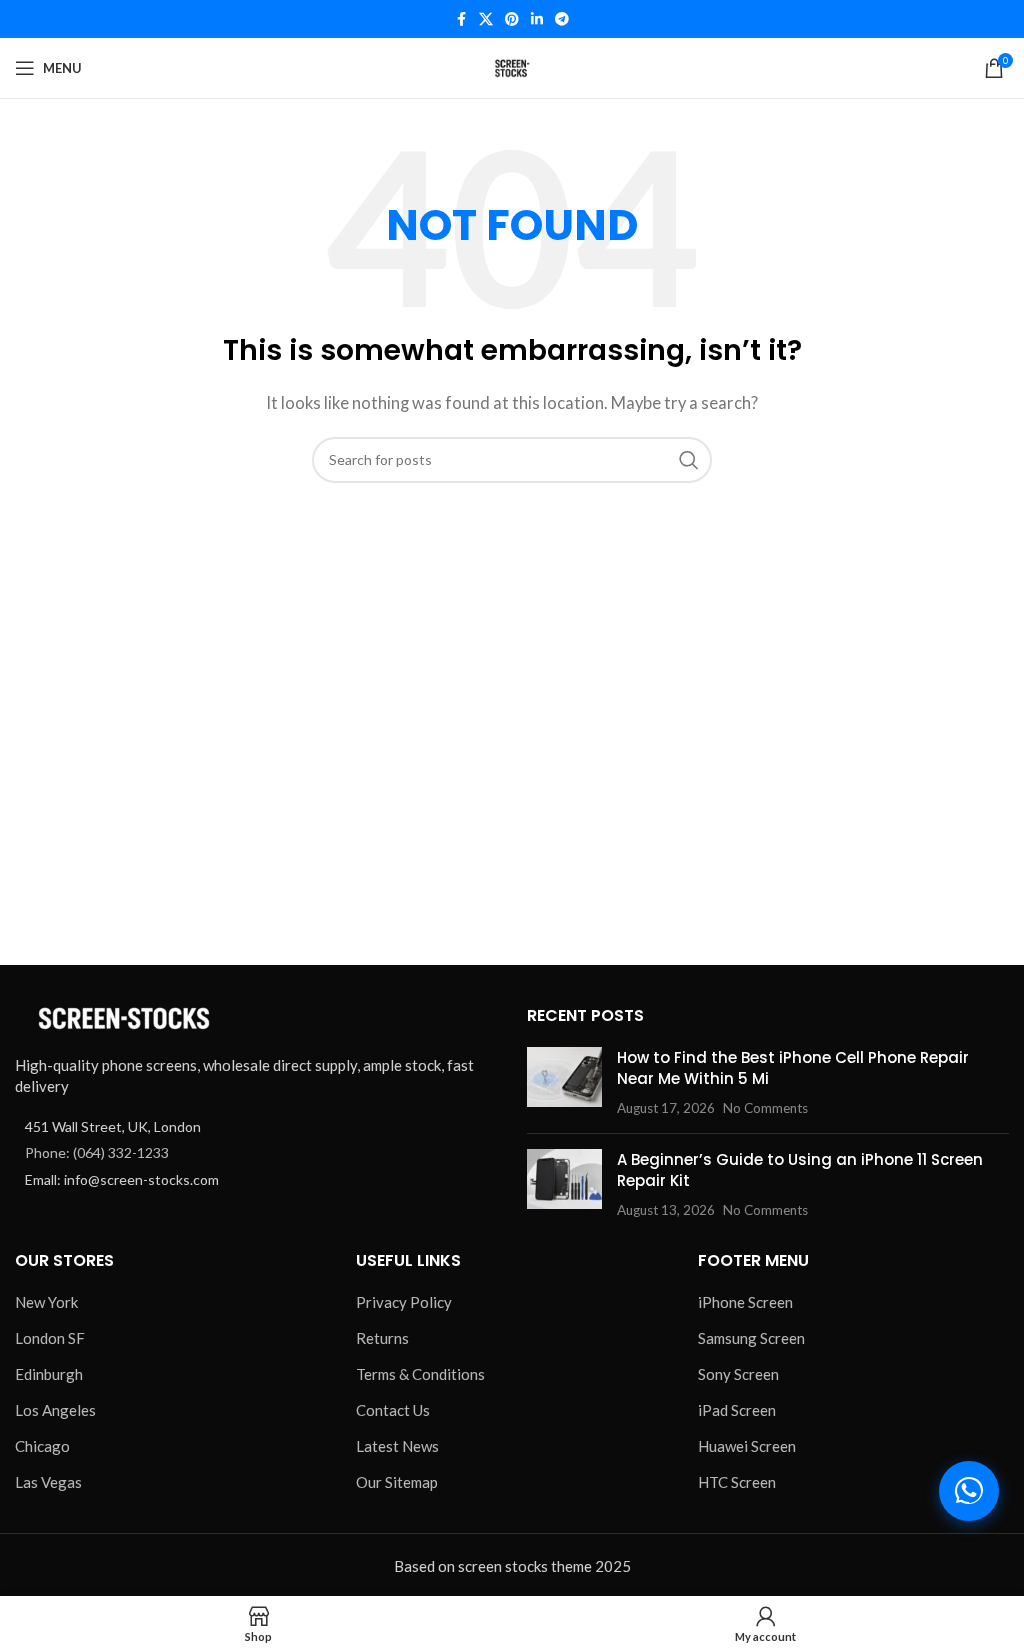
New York (46, 1302)
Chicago (42, 1446)
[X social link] (486, 19)
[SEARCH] (689, 460)
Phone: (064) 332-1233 (97, 1152)
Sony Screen (738, 1374)
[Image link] (125, 1017)
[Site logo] (512, 66)
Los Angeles (55, 1410)
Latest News (397, 1446)
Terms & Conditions (420, 1374)
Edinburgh (49, 1374)
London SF (50, 1338)
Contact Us (393, 1410)
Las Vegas (48, 1482)
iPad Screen (737, 1410)
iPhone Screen (745, 1302)
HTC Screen (737, 1482)
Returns (382, 1338)
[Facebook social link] (461, 19)
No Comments (765, 1108)
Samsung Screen (751, 1338)
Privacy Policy (404, 1302)
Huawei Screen (747, 1446)
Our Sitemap (397, 1482)
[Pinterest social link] (512, 19)
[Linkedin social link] (537, 19)
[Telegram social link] (562, 19)
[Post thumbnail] (564, 1082)
